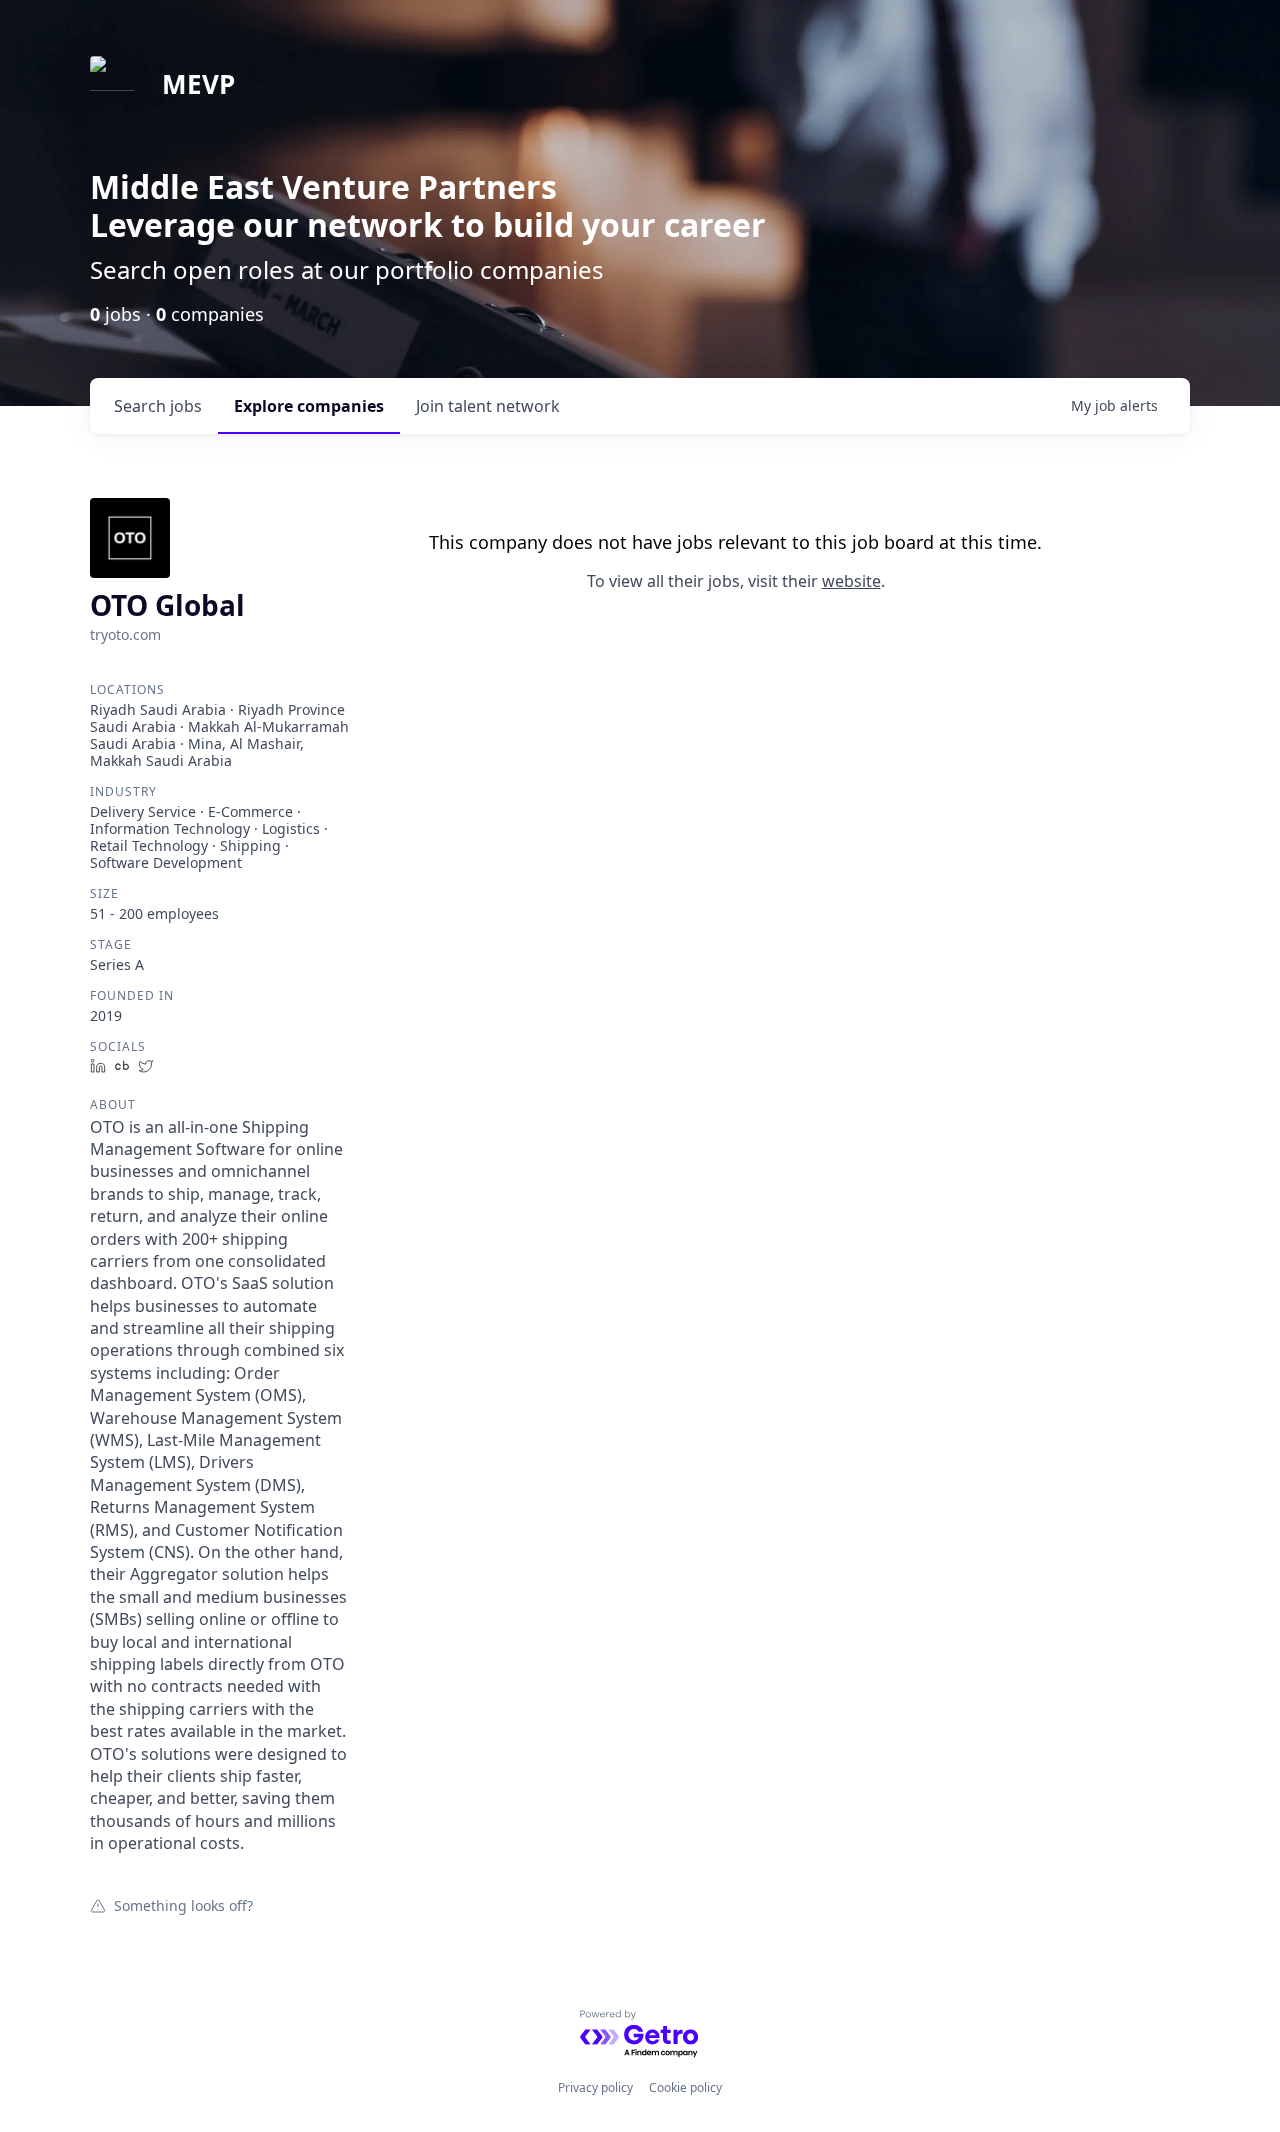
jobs (158, 406)
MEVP (198, 84)
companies (309, 406)
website (851, 581)
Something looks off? (183, 1905)
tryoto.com (125, 634)
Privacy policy (595, 2087)
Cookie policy (685, 2087)
